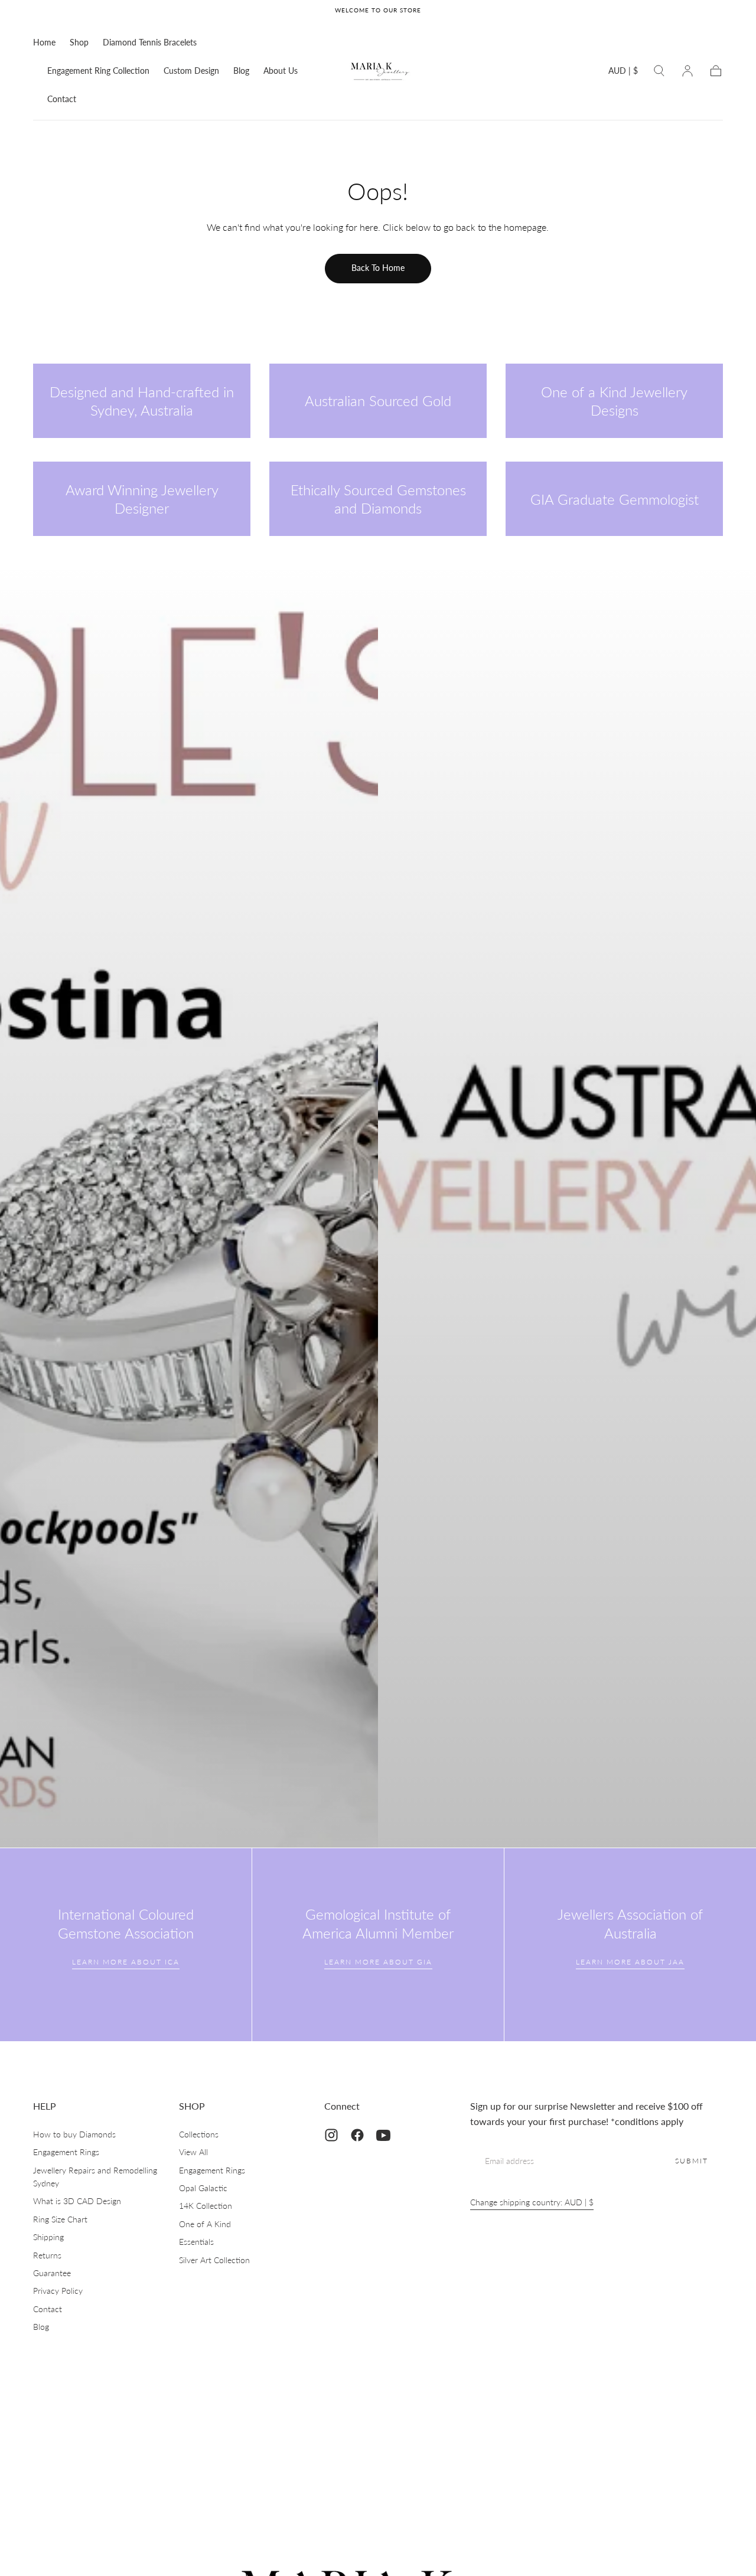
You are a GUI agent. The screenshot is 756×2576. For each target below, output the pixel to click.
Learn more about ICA (126, 1962)
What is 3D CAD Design (77, 2201)
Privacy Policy (58, 2291)
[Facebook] (357, 2135)
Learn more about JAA (630, 1962)
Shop (79, 43)
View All (193, 2152)
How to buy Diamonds (74, 2134)
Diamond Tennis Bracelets (150, 43)
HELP (45, 2106)
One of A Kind (205, 2224)
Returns (47, 2255)
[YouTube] (383, 2135)
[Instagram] (331, 2135)
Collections (199, 2134)
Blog (241, 71)
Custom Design (191, 71)
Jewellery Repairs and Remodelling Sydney (95, 2177)
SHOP (192, 2106)
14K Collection (206, 2206)
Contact (62, 99)
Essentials (196, 2242)
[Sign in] (687, 71)
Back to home (378, 268)
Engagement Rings (66, 2152)
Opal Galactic (203, 2188)
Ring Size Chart (60, 2219)
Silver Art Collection (214, 2260)
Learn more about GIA (378, 1962)
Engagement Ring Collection (98, 71)
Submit (692, 2161)
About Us (281, 71)
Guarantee (52, 2273)
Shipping (48, 2237)
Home (44, 43)
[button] (623, 73)
